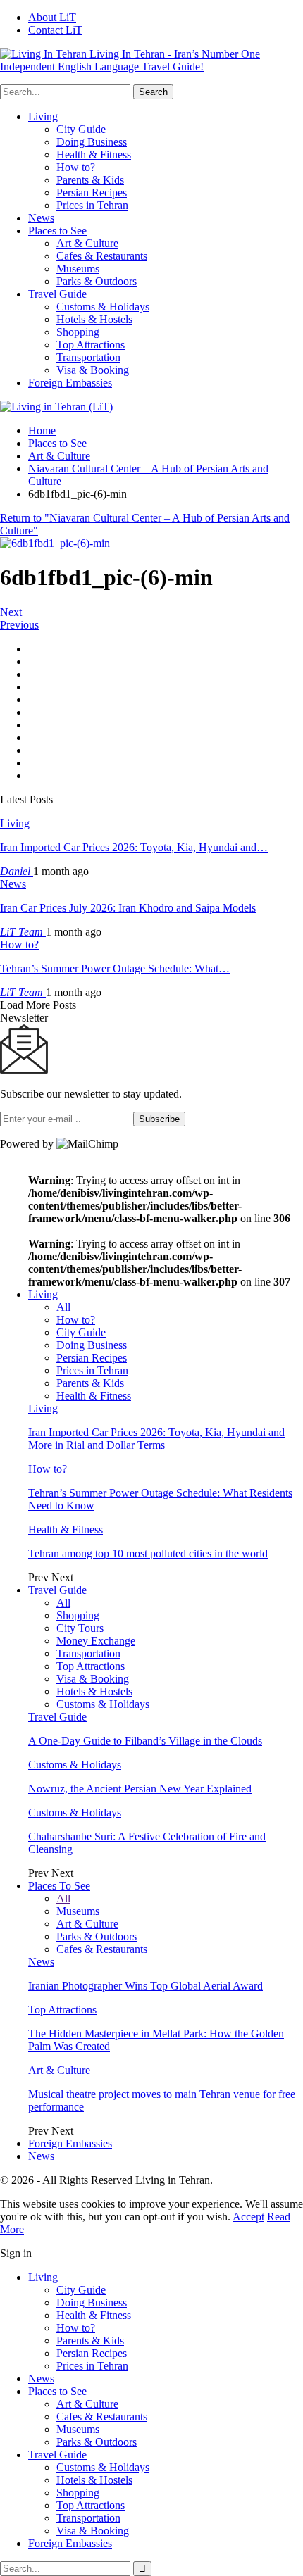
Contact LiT (55, 30)
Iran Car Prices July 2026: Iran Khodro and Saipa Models (128, 908)
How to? (76, 167)
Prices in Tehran (92, 205)
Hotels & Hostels (94, 319)
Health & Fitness (94, 155)
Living (43, 117)
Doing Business (92, 142)
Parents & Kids (90, 180)
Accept (248, 2217)
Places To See (59, 1886)
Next (11, 612)
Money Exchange (96, 1641)
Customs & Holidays (103, 307)
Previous (19, 625)
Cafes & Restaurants (102, 256)
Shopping (78, 332)
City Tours (80, 1628)
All (63, 1307)
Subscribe (159, 1119)
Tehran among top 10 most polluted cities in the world (148, 1553)
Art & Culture (87, 243)
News (41, 218)
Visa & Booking (93, 370)
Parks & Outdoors (97, 281)
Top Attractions (91, 345)
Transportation (88, 357)
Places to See (57, 231)
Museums (78, 269)
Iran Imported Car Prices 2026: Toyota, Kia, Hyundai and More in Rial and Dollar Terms (156, 1439)
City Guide (81, 129)
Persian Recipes (92, 193)
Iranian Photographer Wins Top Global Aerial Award (146, 1986)
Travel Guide (57, 294)
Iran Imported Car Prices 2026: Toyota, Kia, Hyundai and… (134, 847)
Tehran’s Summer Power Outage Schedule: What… (115, 968)
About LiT (52, 17)
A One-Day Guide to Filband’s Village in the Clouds (145, 1741)
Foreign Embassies (70, 383)
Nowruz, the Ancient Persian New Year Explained (140, 1789)
